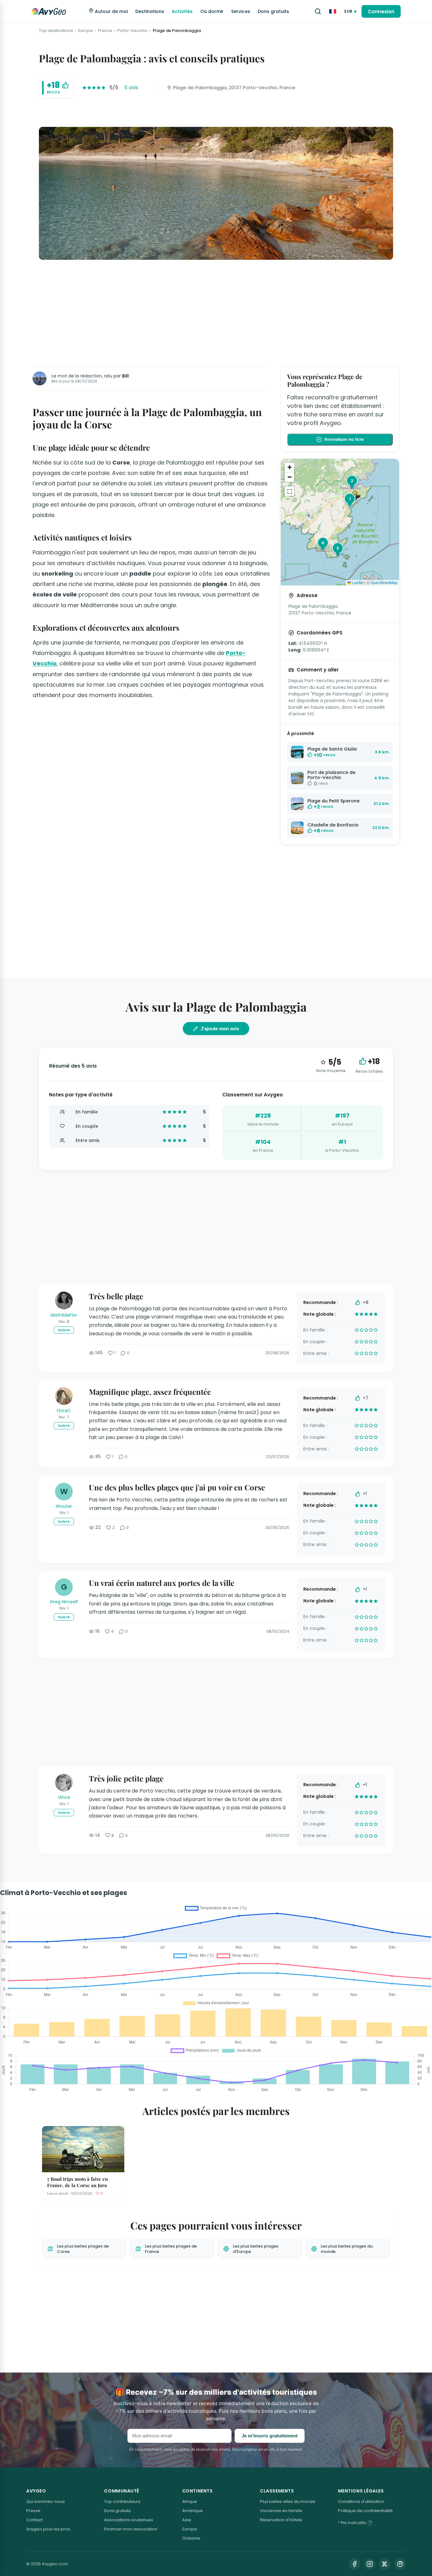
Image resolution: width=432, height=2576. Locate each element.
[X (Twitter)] (385, 2564)
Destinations (150, 11)
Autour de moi (111, 11)
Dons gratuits (273, 11)
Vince (64, 1797)
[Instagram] (370, 2564)
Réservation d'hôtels (281, 2520)
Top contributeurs (122, 2501)
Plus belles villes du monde (288, 2501)
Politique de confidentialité (365, 2511)
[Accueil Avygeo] (49, 11)
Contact (34, 2520)
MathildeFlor (64, 1315)
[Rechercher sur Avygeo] (318, 11)
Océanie (191, 2538)
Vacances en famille (281, 2511)
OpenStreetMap (384, 582)
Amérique (192, 2511)
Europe (86, 31)
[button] (357, 496)
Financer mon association (131, 2529)
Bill (125, 376)
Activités (182, 11)
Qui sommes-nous (46, 2501)
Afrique (190, 2501)
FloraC (64, 1411)
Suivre (64, 1330)
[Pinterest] (400, 2564)
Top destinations (56, 31)
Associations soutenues (129, 2520)
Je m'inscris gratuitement (270, 2436)
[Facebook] (355, 2564)
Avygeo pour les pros (48, 2529)
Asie (187, 2520)
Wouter (64, 1506)
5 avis (131, 87)
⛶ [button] (290, 491)
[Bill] (40, 378)
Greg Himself (64, 1602)
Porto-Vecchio (133, 31)
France (105, 31)
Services (241, 11)
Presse (33, 2511)
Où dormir (212, 11)
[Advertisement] (216, 312)
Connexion (381, 12)
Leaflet (357, 582)
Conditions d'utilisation (361, 2501)
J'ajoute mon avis (220, 1029)
